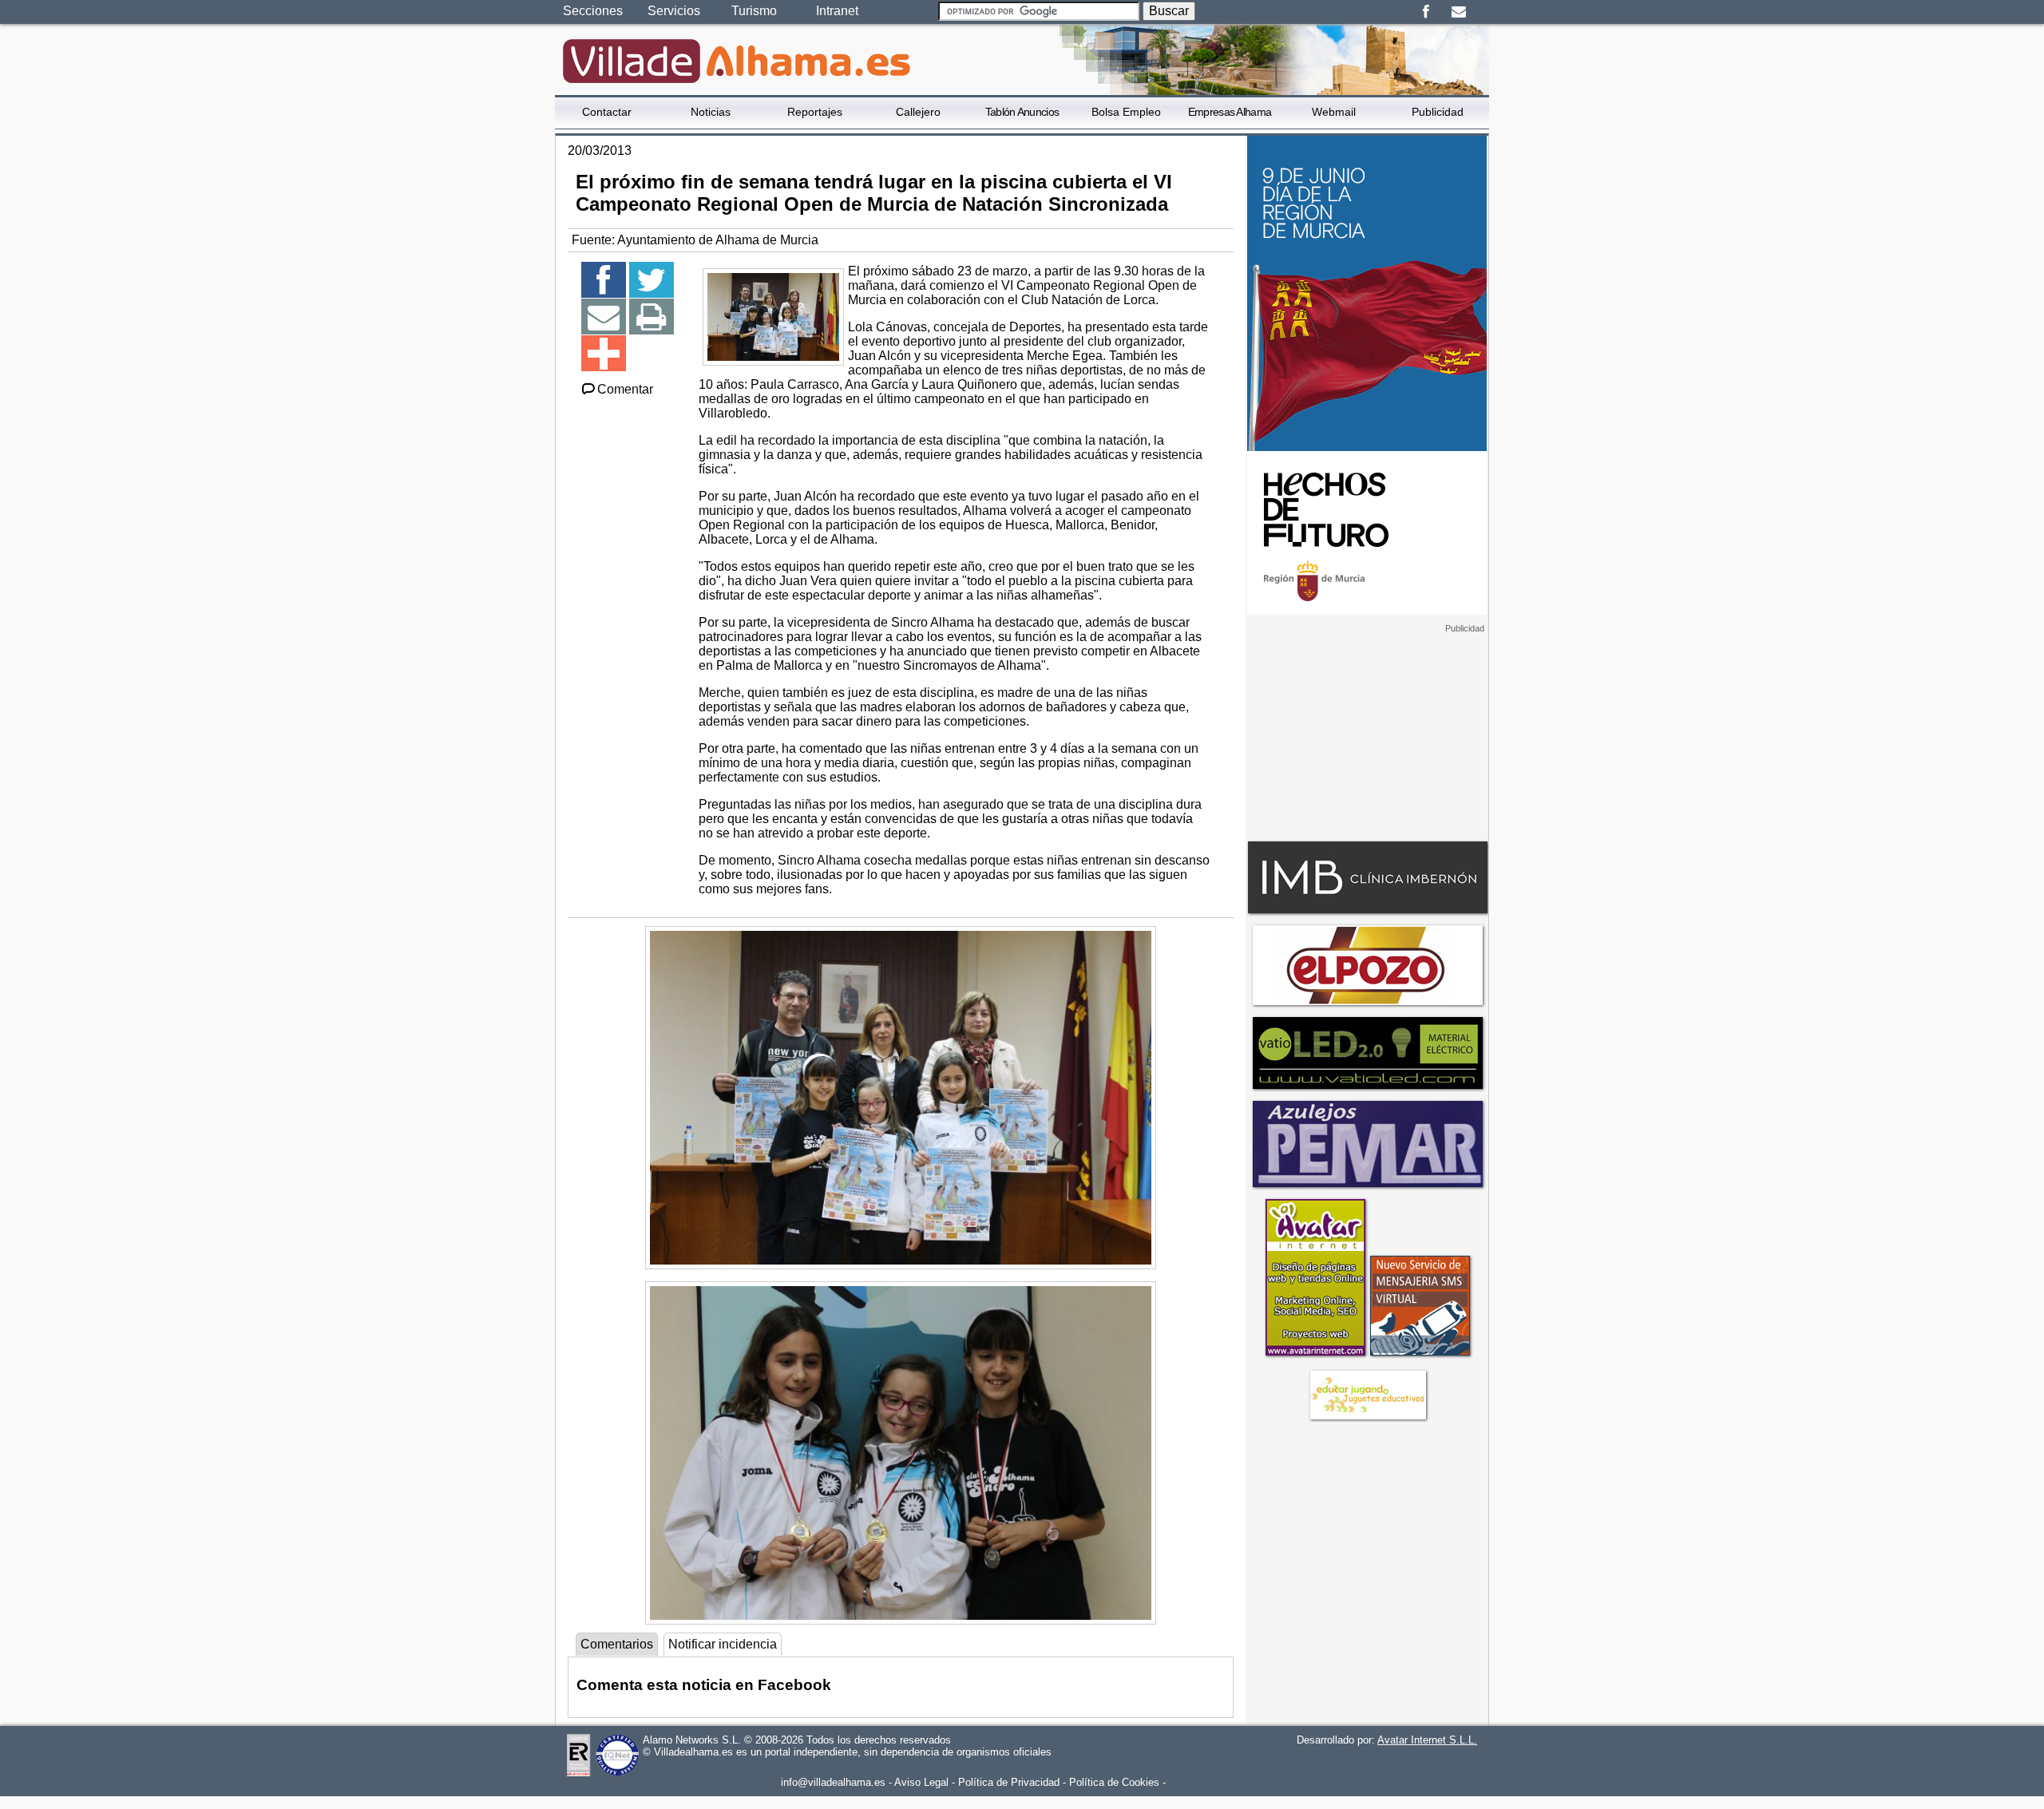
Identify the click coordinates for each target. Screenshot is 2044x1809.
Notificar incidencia (723, 1644)
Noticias (711, 112)
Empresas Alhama (1230, 112)
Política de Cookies (1114, 1782)
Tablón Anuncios (1022, 112)
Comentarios (617, 1644)
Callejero (918, 112)
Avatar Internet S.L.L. (1427, 1740)
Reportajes (815, 112)
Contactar (607, 112)
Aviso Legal (921, 1782)
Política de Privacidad (1009, 1782)
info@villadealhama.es (833, 1782)
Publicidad (1438, 112)
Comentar (625, 389)
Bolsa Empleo (1126, 112)
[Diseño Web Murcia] (1315, 1355)
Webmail (1334, 112)
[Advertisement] (1367, 734)
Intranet (837, 11)
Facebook (1426, 12)
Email (1458, 12)
